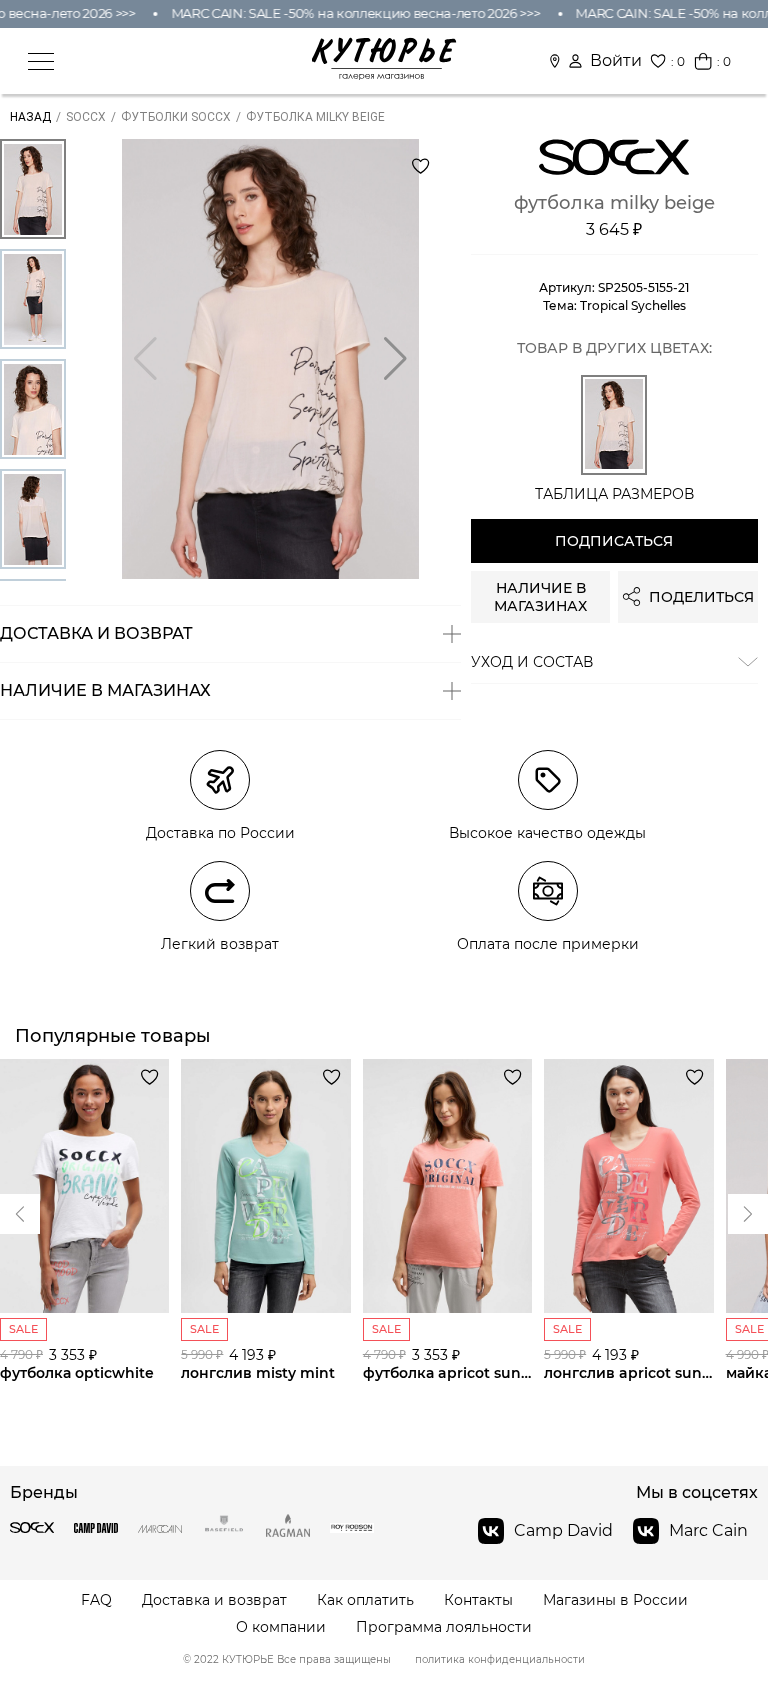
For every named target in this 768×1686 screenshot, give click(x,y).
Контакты (478, 1600)
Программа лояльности (444, 1627)
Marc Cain (708, 1530)
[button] (395, 359)
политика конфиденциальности (500, 1660)
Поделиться (701, 597)
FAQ (96, 1600)
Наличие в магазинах (540, 597)
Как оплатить (365, 1600)
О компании (281, 1627)
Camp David (563, 1530)
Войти (616, 61)
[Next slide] (20, 1214)
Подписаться (614, 541)
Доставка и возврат (214, 1600)
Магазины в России (615, 1600)
